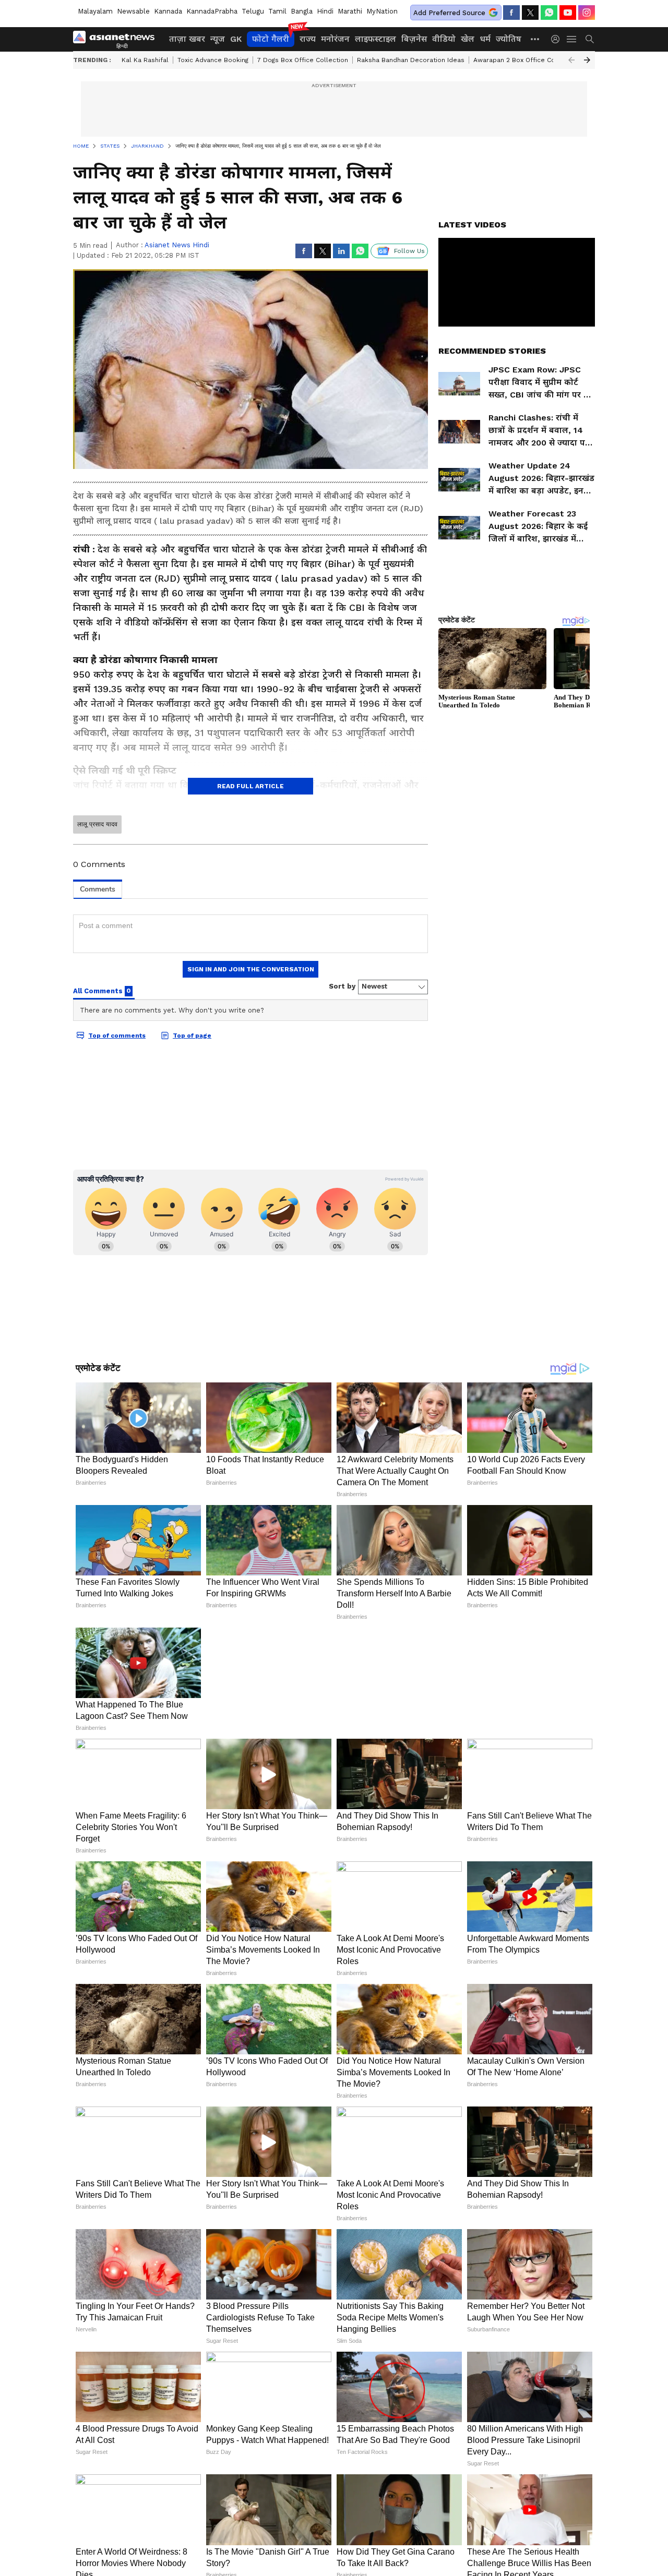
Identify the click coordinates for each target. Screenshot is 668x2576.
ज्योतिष (509, 39)
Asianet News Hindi (177, 245)
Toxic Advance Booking (213, 60)
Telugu (253, 11)
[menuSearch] (590, 39)
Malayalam (95, 11)
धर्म (485, 39)
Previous (571, 60)
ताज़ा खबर (187, 39)
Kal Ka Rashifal (145, 60)
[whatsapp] (549, 13)
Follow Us (409, 251)
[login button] (558, 39)
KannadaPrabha (212, 11)
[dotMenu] (535, 39)
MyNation (382, 11)
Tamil (277, 11)
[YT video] (568, 13)
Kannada (168, 11)
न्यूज (218, 39)
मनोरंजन (335, 39)
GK (236, 39)
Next (587, 60)
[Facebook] (511, 13)
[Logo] (117, 39)
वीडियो (444, 39)
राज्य (308, 39)
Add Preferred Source (449, 13)
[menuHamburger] (572, 39)
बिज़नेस (414, 39)
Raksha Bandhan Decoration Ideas (411, 60)
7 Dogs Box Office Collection (303, 60)
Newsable (133, 11)
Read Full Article (250, 786)
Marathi (350, 11)
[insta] (587, 13)
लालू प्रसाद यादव (97, 824)
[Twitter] (530, 13)
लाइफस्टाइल (375, 39)
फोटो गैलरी (271, 39)
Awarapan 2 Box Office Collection (526, 60)
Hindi (325, 11)
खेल (468, 39)
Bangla (302, 11)
